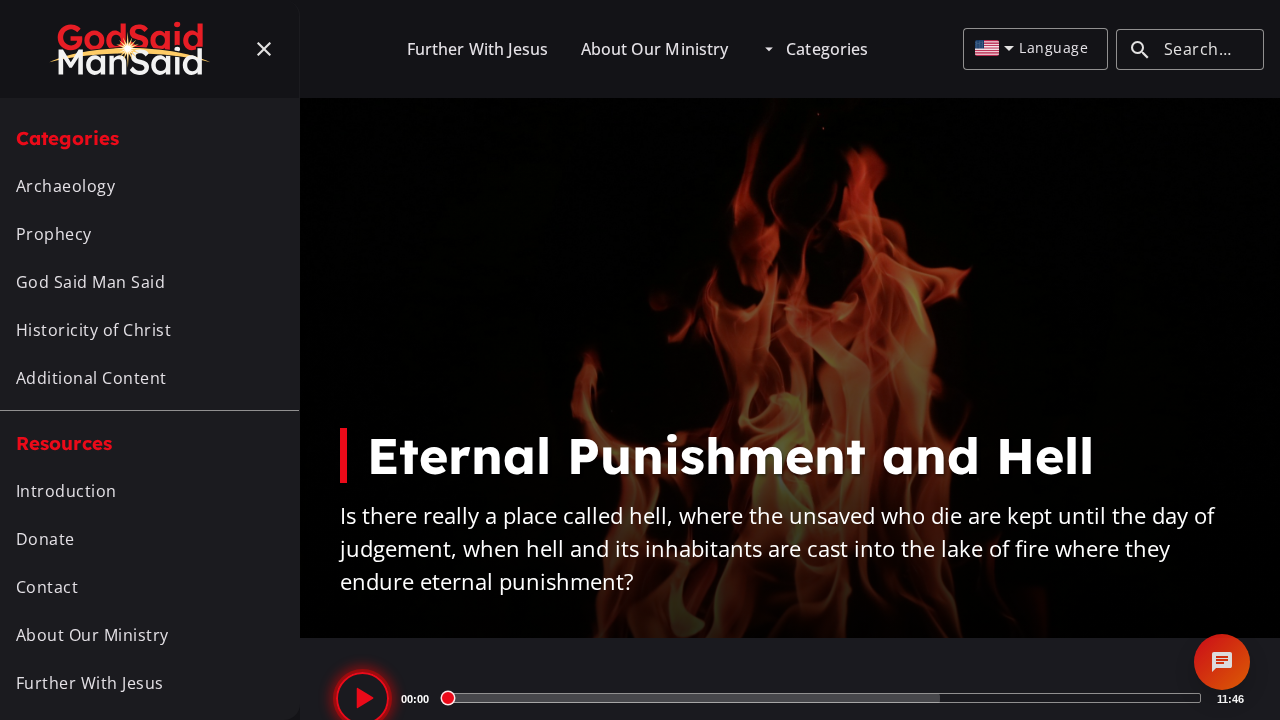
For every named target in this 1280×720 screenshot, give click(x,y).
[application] (790, 698)
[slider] (823, 698)
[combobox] (994, 49)
